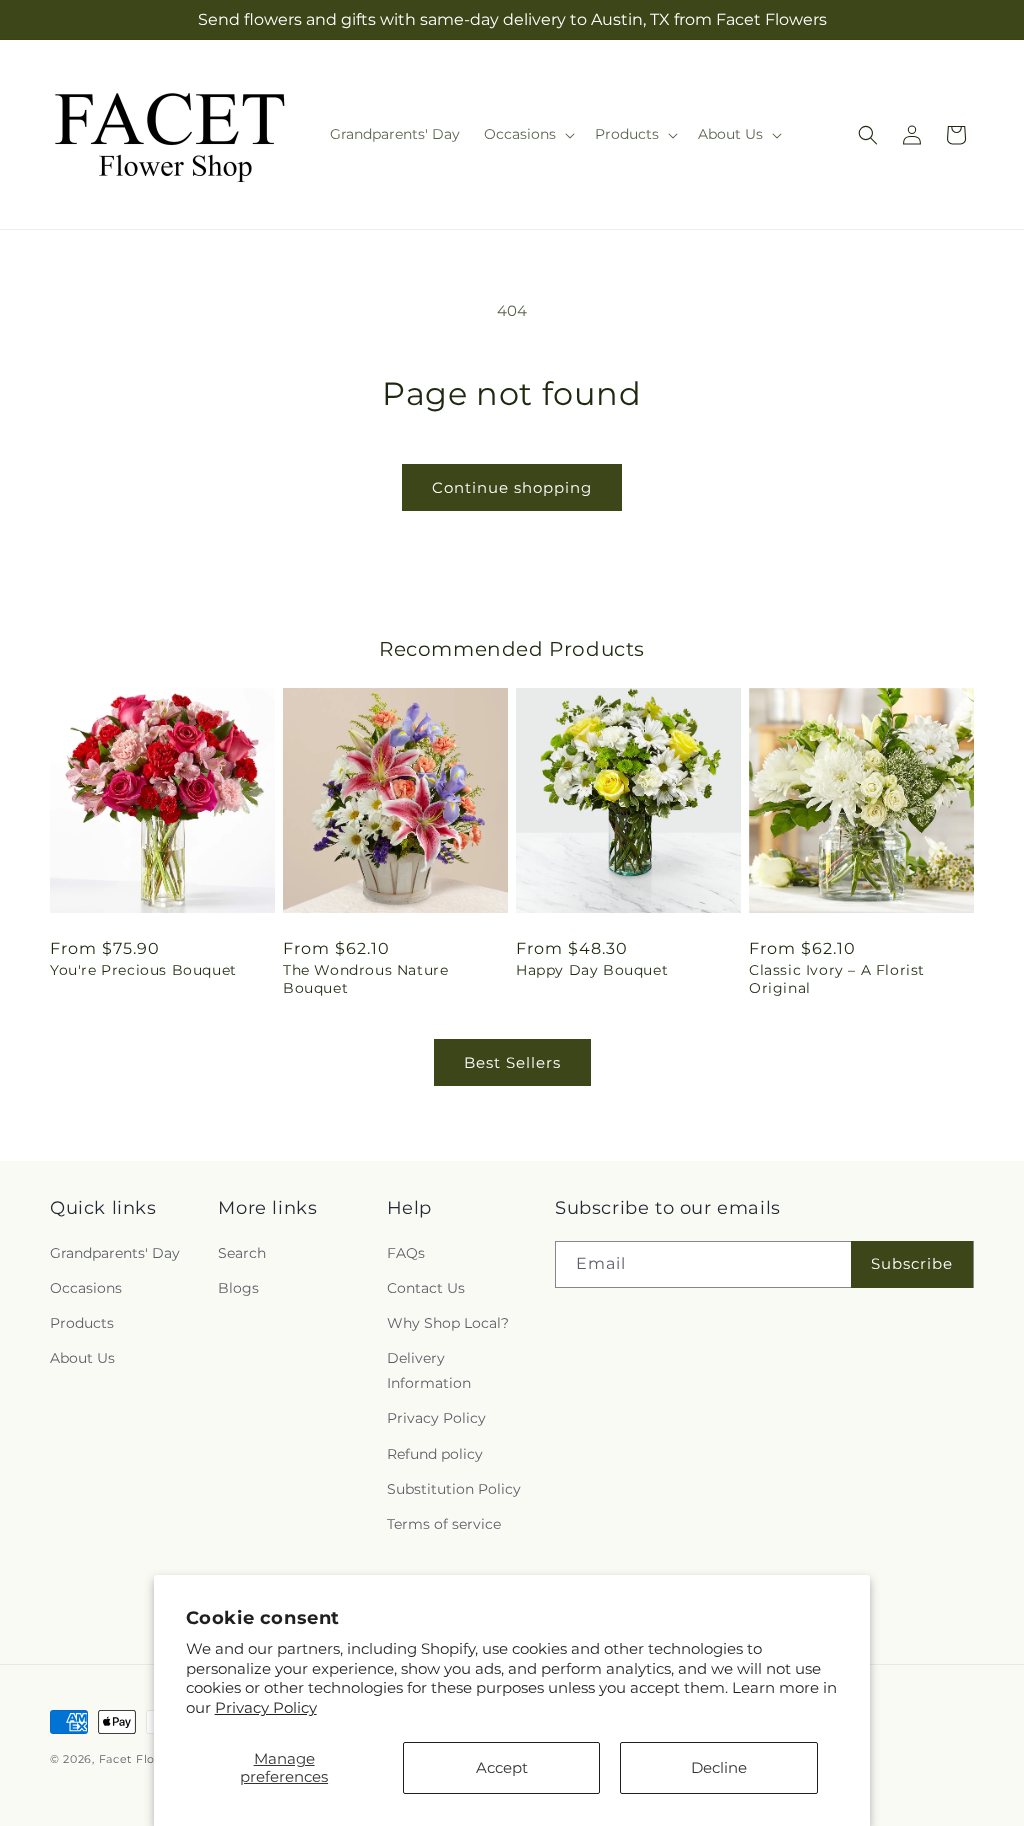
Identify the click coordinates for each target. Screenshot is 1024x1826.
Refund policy (435, 1454)
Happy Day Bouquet (592, 970)
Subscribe (912, 1263)
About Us (82, 1358)
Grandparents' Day (115, 1253)
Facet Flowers (141, 1759)
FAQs (406, 1253)
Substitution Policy (454, 1489)
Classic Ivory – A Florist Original (837, 979)
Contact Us (426, 1288)
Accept (502, 1767)
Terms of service (444, 1524)
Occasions (86, 1288)
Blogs (238, 1288)
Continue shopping (512, 487)
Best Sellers (512, 1062)
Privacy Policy (266, 1707)
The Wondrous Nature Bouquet (365, 979)
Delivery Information (429, 1370)
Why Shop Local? (448, 1323)
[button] (527, 134)
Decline (719, 1767)
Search (242, 1253)
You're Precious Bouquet (143, 970)
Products (82, 1323)
